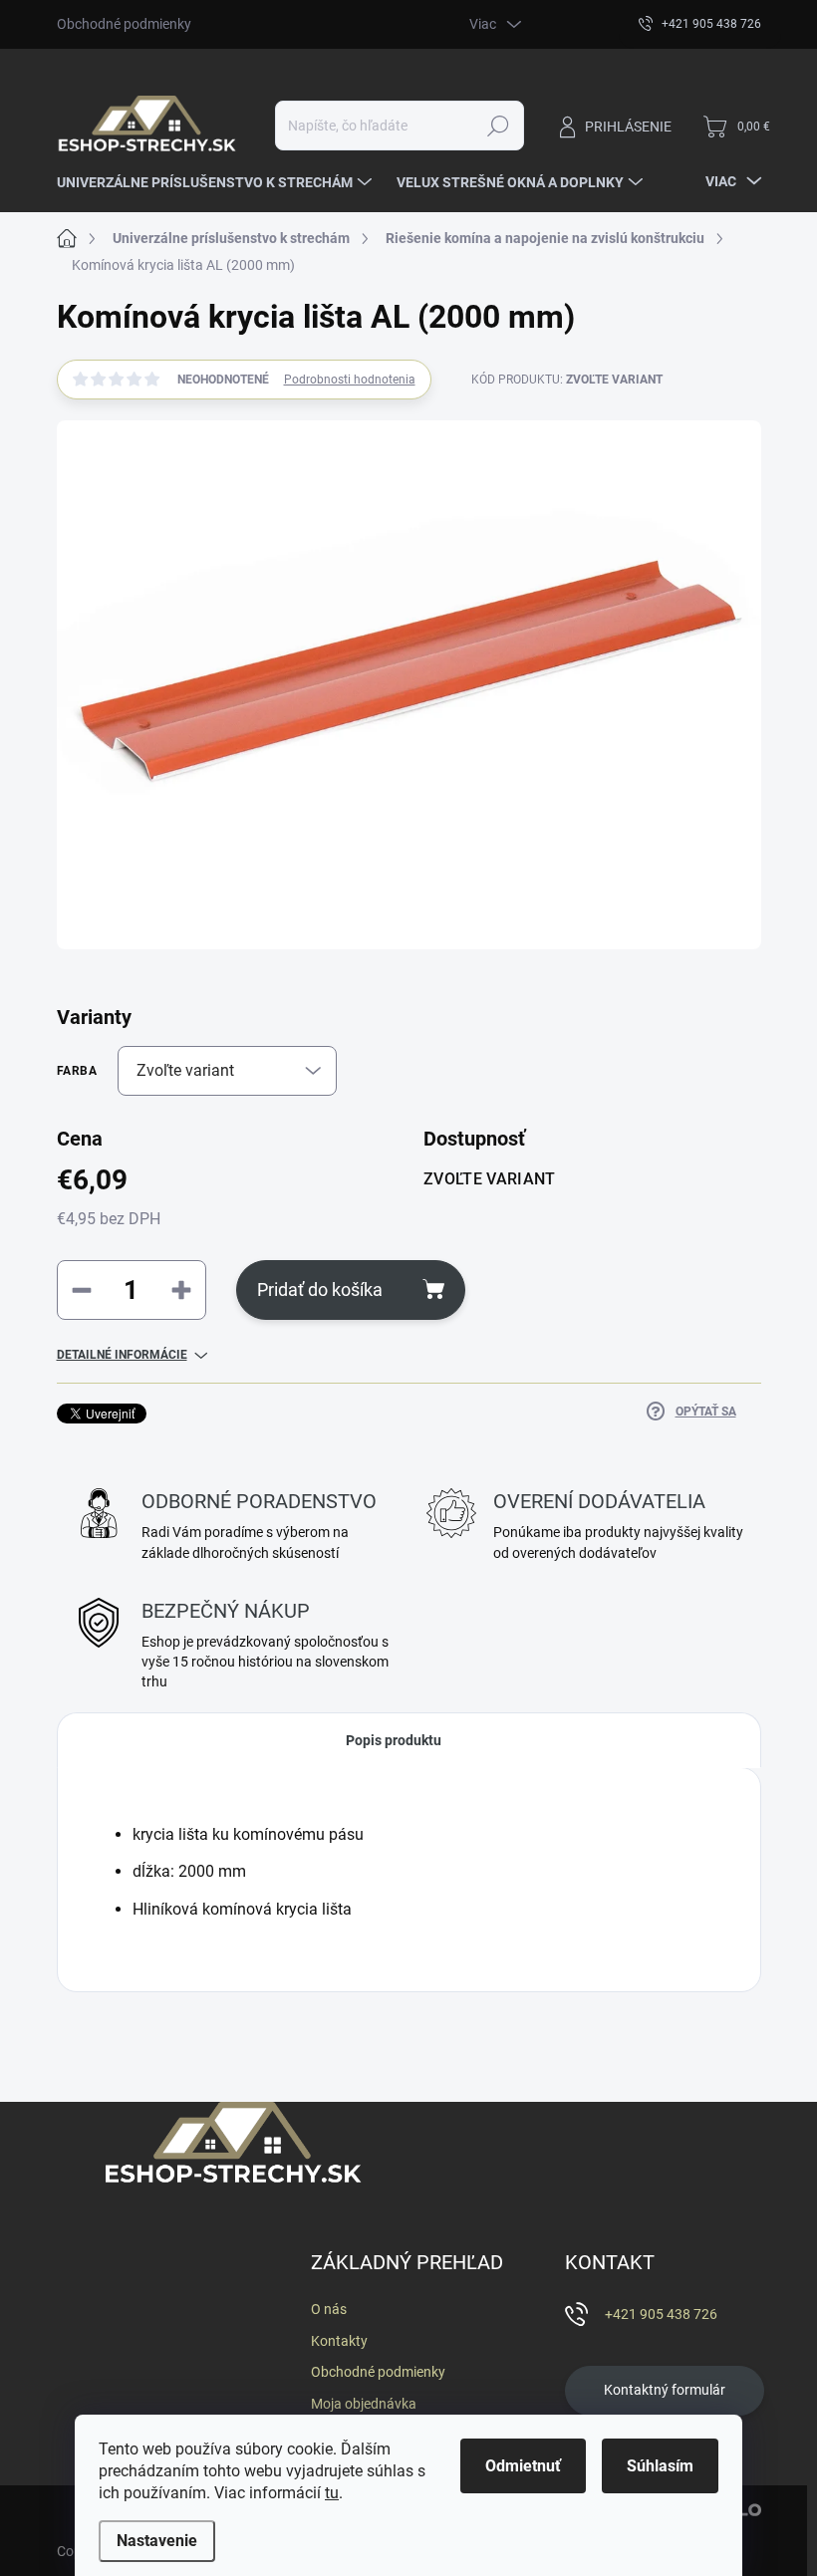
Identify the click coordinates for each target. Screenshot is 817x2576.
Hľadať (498, 126)
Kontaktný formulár (665, 2390)
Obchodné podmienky (124, 24)
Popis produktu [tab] (394, 1740)
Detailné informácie (122, 1355)
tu (332, 2493)
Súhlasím (660, 2466)
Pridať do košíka (320, 1289)
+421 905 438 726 (661, 2314)
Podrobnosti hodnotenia (350, 380)
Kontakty (339, 2341)
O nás (329, 2309)
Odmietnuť (523, 2466)
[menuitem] (217, 182)
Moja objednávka (364, 2404)
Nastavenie (157, 2541)
